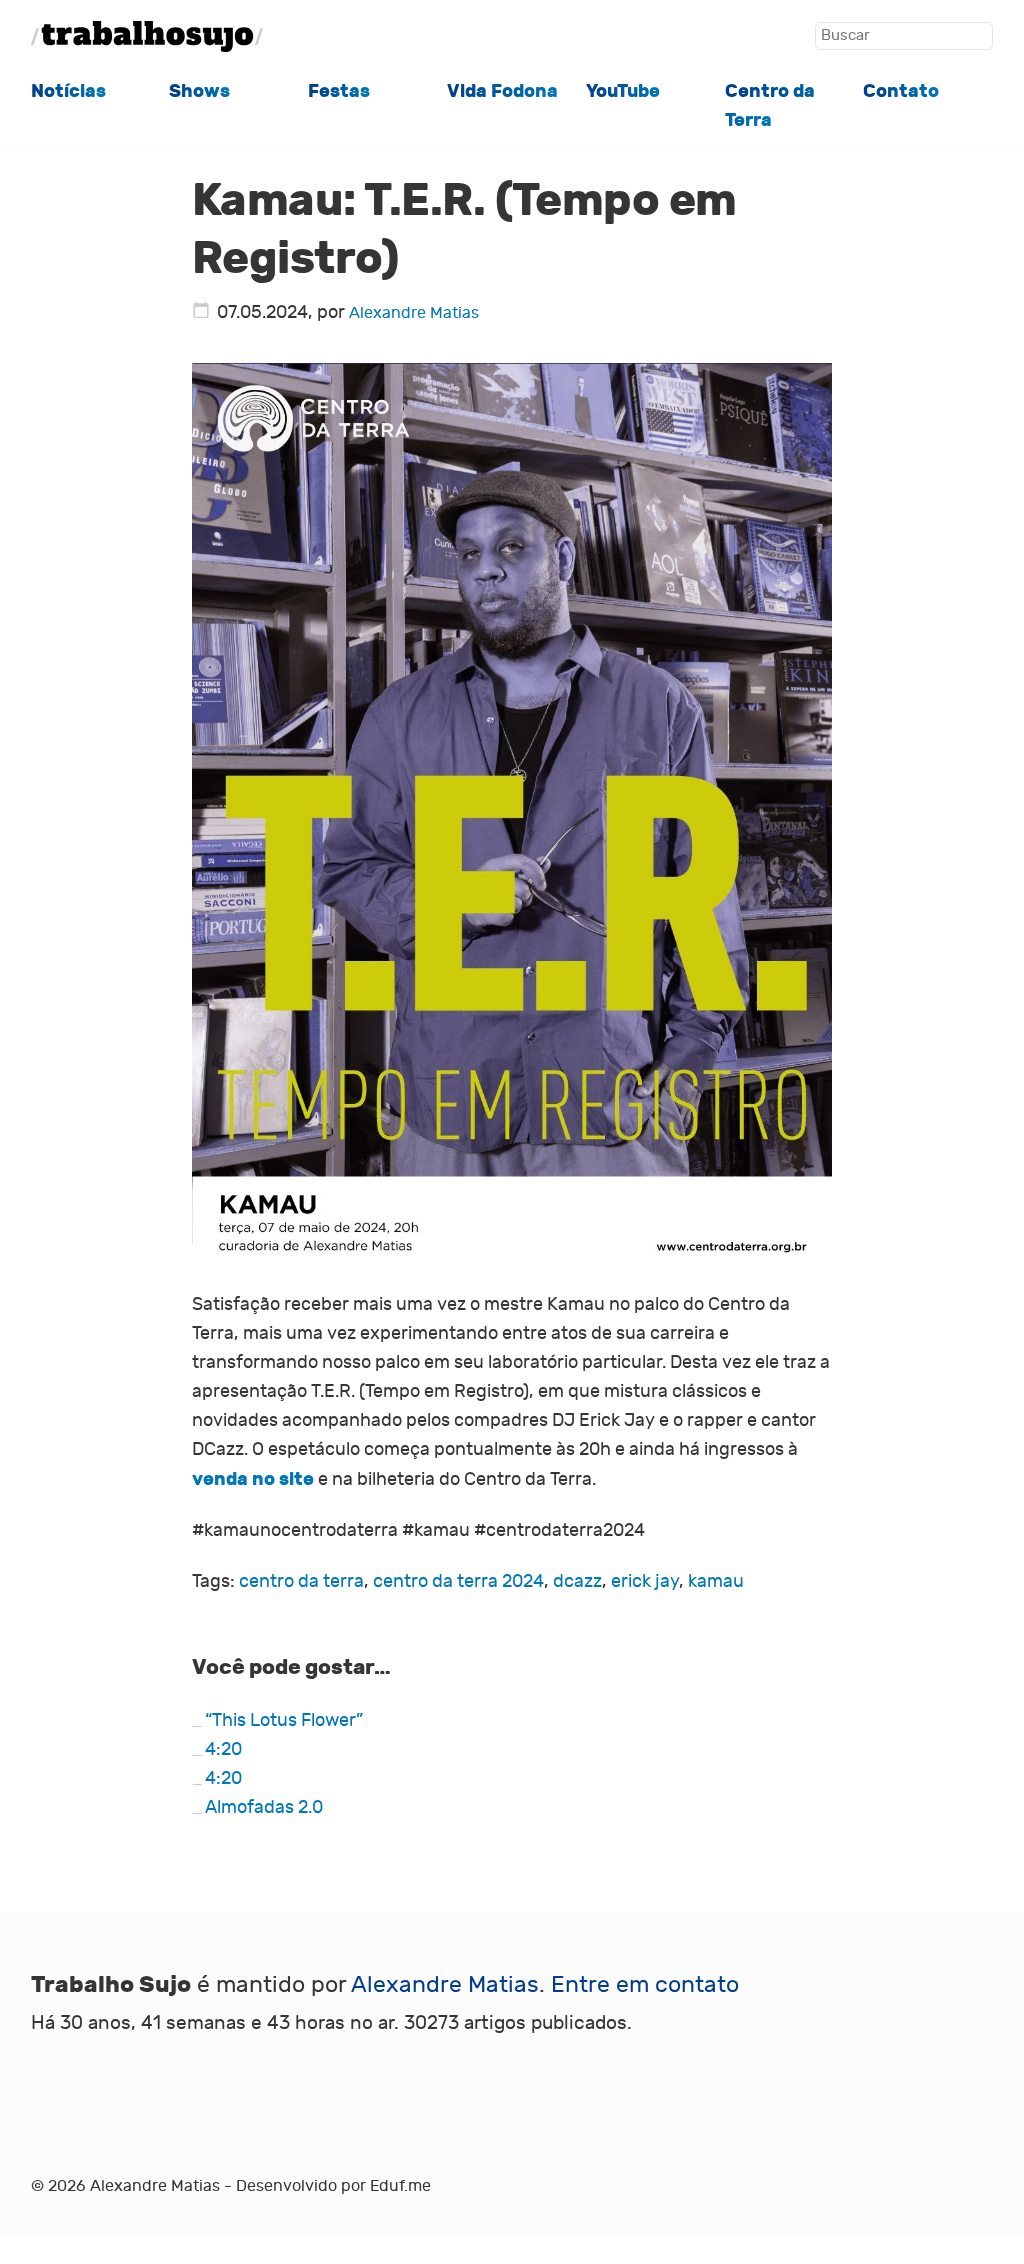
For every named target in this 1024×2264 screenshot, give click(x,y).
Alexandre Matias (414, 313)
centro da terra (301, 1581)
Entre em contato (645, 1984)
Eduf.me (400, 2186)
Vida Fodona (502, 91)
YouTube (623, 91)
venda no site (253, 1479)
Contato (901, 91)
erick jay (645, 1581)
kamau (716, 1581)
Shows (199, 91)
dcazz (577, 1581)
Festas (339, 91)
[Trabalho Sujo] (147, 36)
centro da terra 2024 (458, 1581)
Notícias (68, 91)
